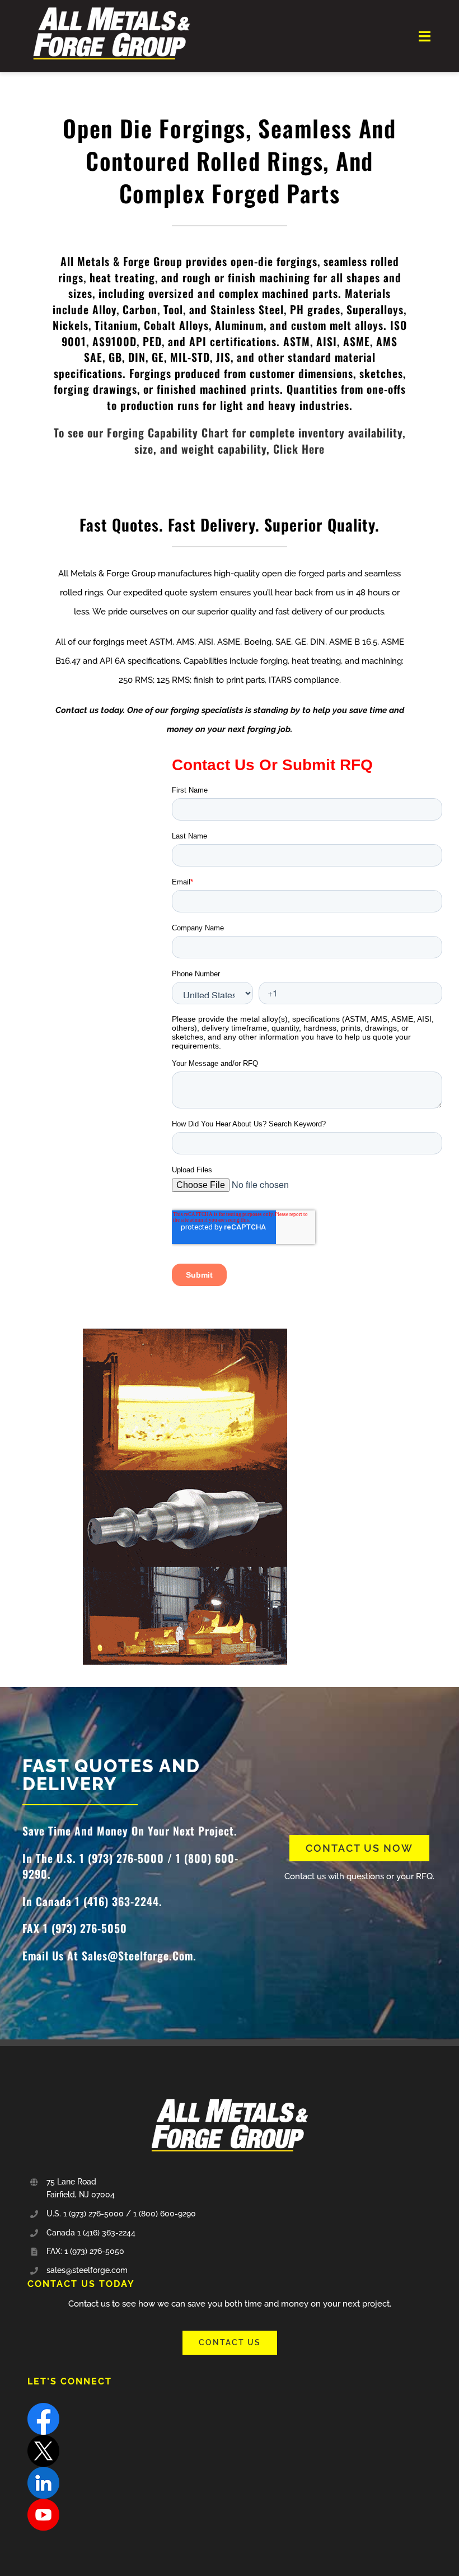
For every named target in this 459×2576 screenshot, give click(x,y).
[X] (43, 2439)
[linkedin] (43, 2471)
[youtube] (43, 2503)
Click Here (299, 449)
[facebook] (43, 2407)
